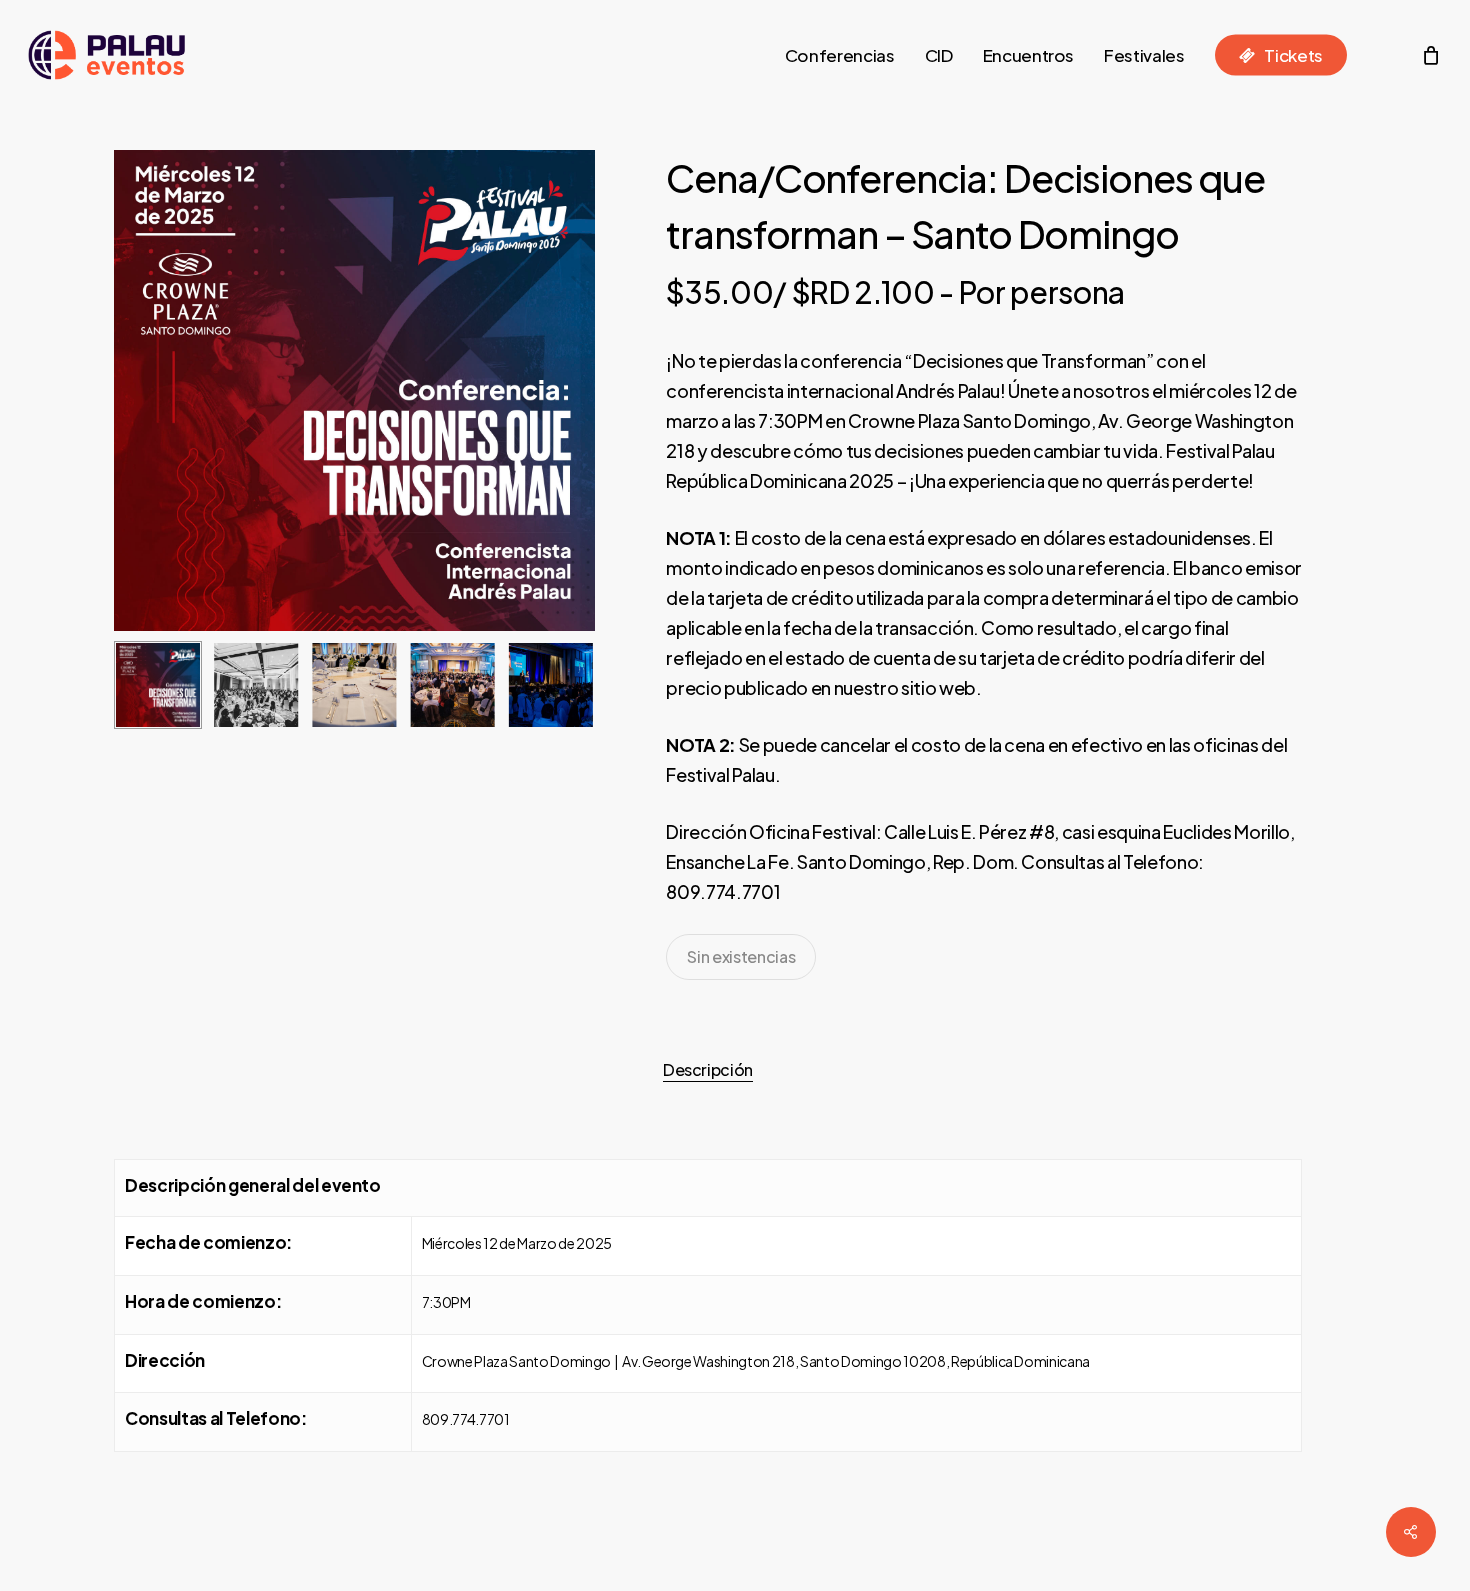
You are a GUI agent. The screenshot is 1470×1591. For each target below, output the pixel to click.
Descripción (708, 1069)
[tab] (708, 1070)
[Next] (563, 685)
